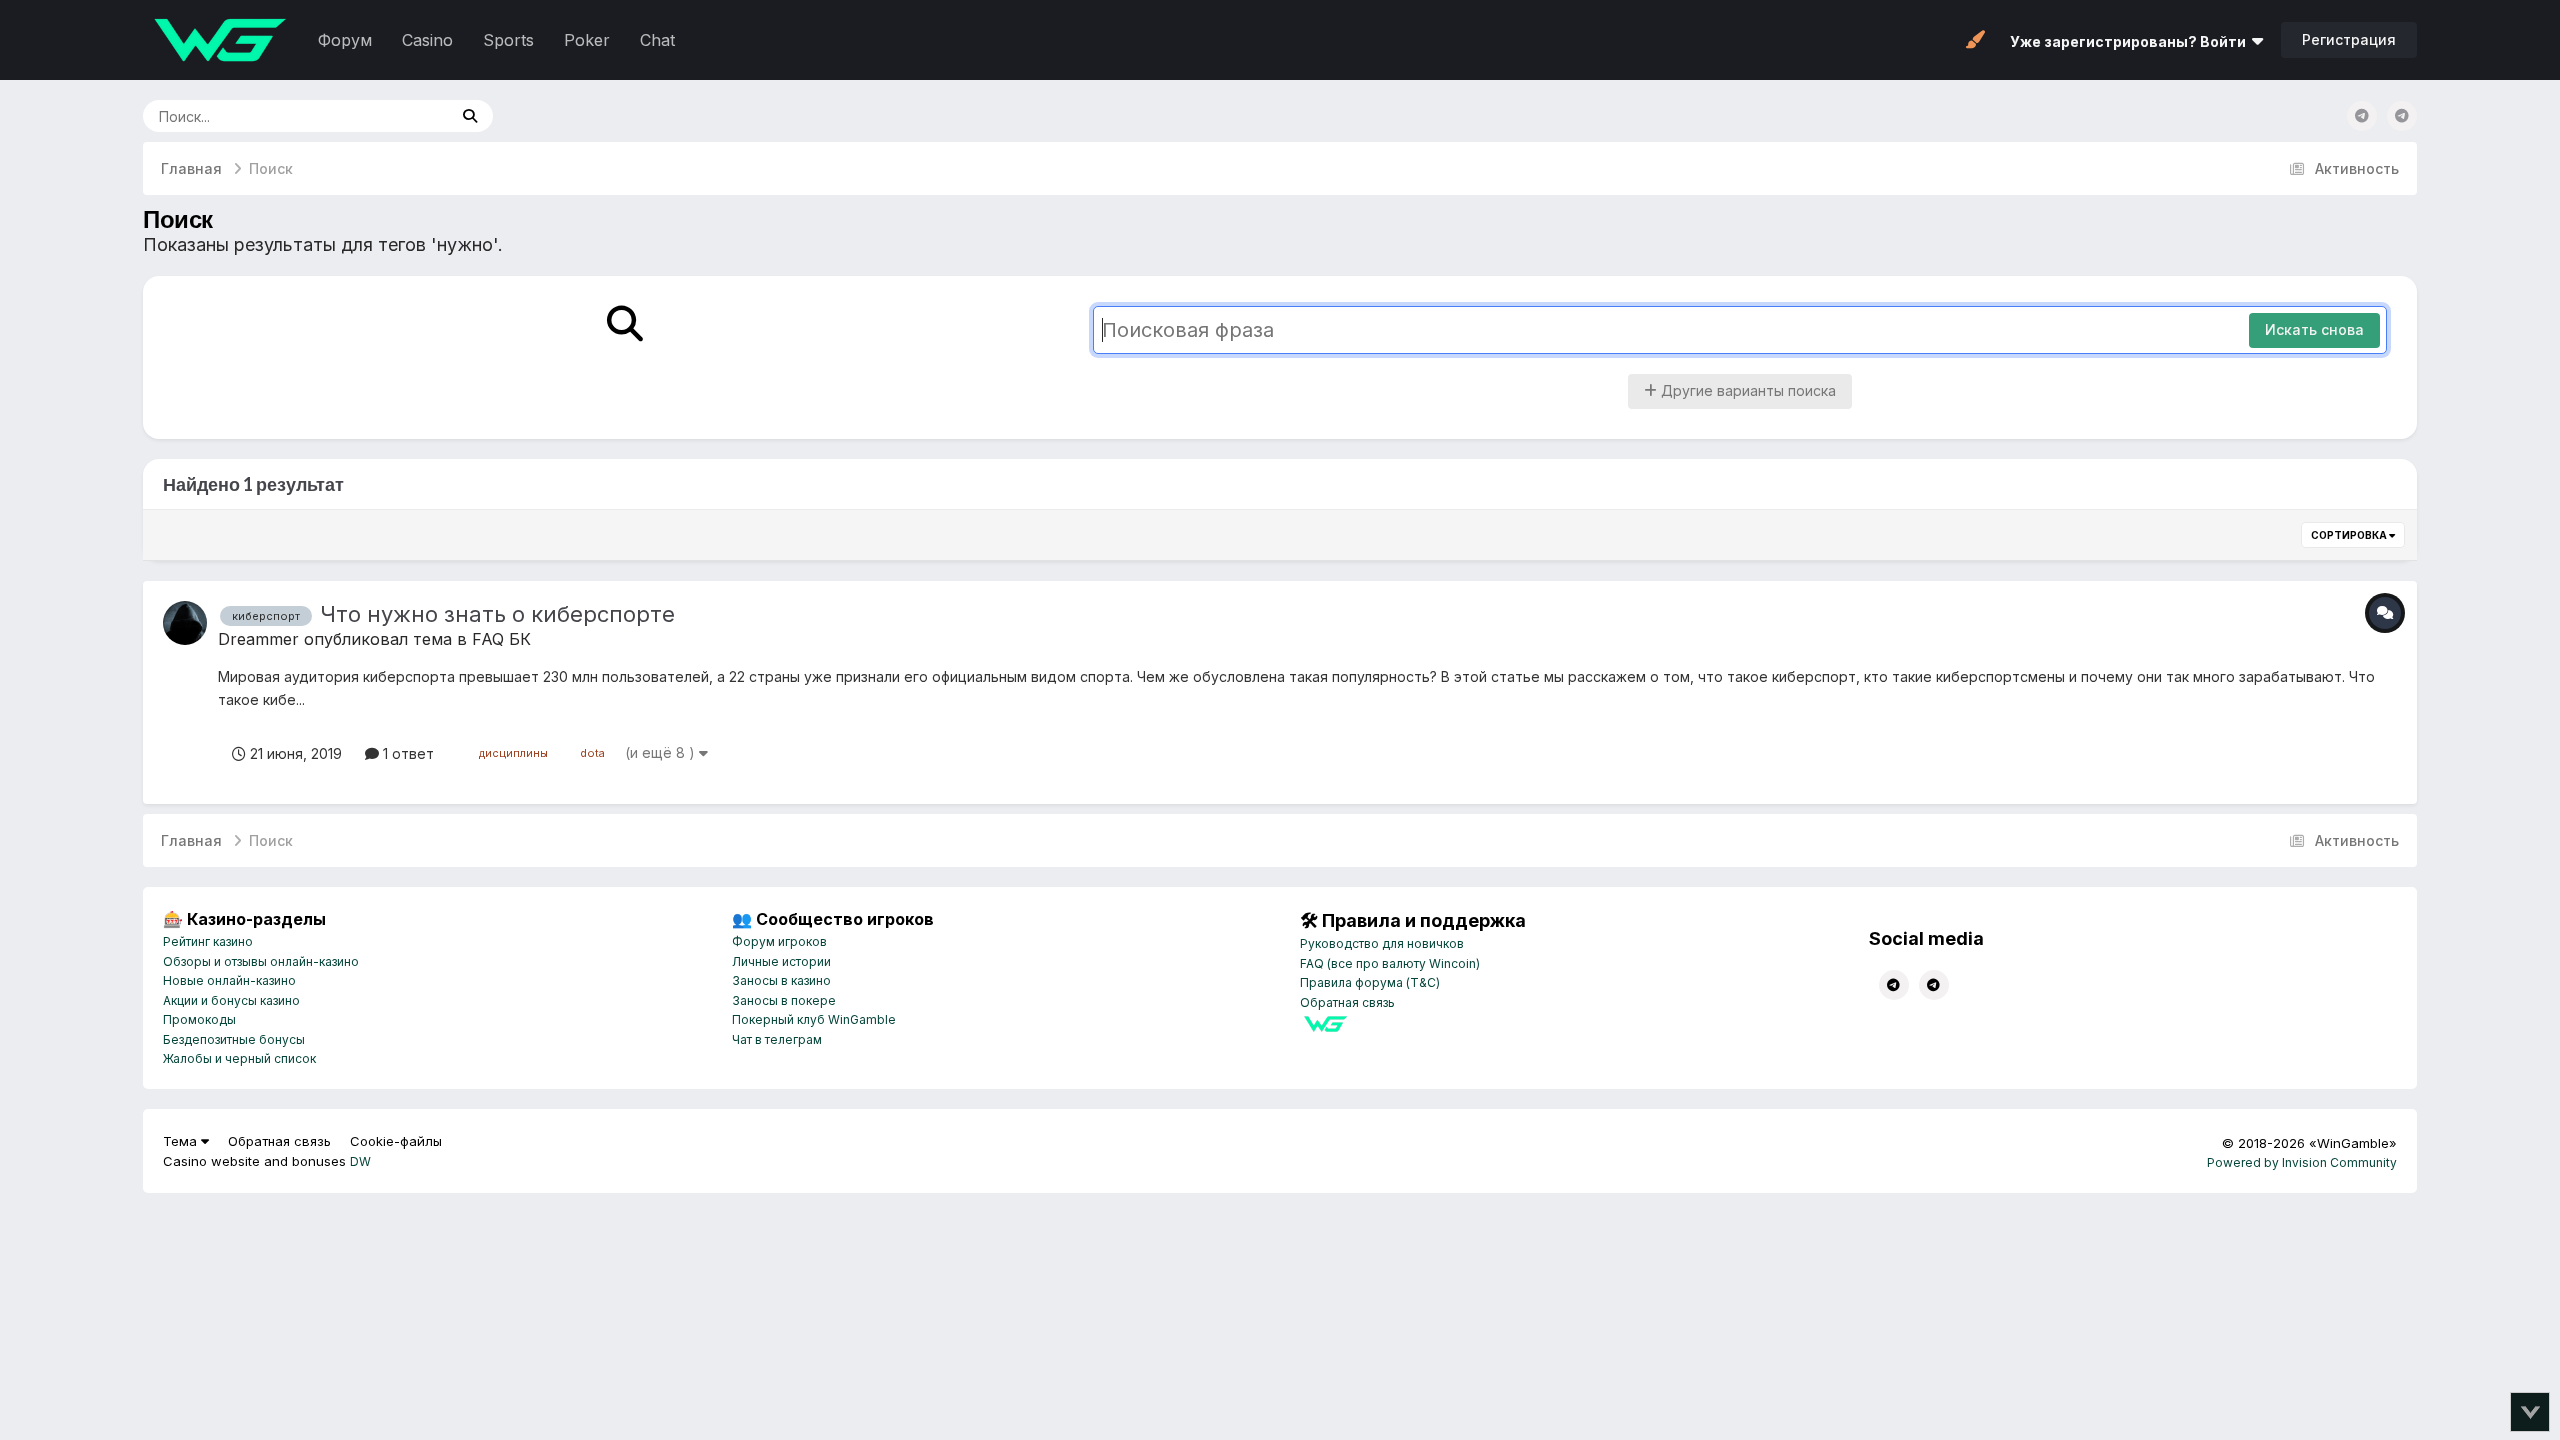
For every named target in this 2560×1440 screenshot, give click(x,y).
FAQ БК (501, 639)
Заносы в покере (784, 1000)
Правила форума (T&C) (1370, 982)
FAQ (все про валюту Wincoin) (1390, 963)
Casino (427, 40)
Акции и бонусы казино (231, 1000)
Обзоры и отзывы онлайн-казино (261, 961)
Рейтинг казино (208, 941)
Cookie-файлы (396, 1141)
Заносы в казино (781, 980)
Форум (345, 40)
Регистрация (2349, 39)
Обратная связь (1347, 1002)
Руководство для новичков (1382, 943)
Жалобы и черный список (239, 1058)
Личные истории (781, 961)
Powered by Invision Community (2302, 1162)
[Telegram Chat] (2362, 116)
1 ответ (406, 753)
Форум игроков (779, 941)
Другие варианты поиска (1746, 390)
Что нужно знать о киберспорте (497, 614)
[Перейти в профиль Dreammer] (185, 623)
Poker (587, 40)
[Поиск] (470, 116)
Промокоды (199, 1019)
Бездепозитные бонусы (234, 1039)
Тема (182, 1141)
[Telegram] (2402, 116)
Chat (657, 40)
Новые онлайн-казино (229, 980)
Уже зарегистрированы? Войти (2131, 41)
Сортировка (2350, 535)
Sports (508, 40)
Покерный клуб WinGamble (814, 1019)
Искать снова (2314, 329)
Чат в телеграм (777, 1039)
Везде (401, 115)
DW (360, 1161)
